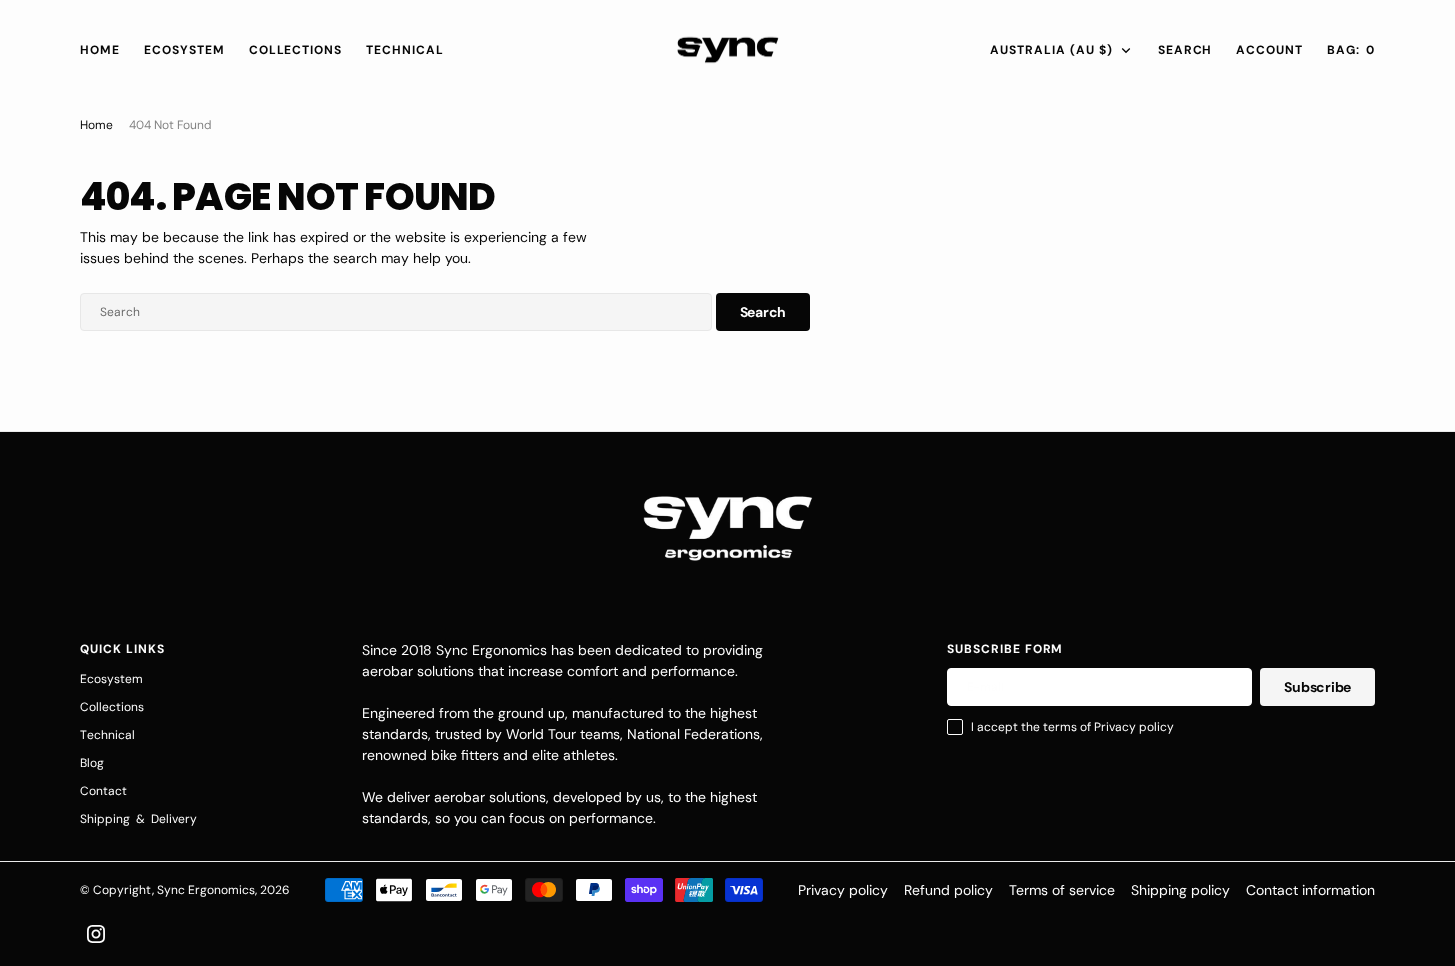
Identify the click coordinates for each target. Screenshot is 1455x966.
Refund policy (948, 890)
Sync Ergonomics (206, 890)
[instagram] (96, 934)
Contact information (1310, 890)
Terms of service (1062, 890)
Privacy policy (843, 890)
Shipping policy (1180, 890)
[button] (1269, 50)
